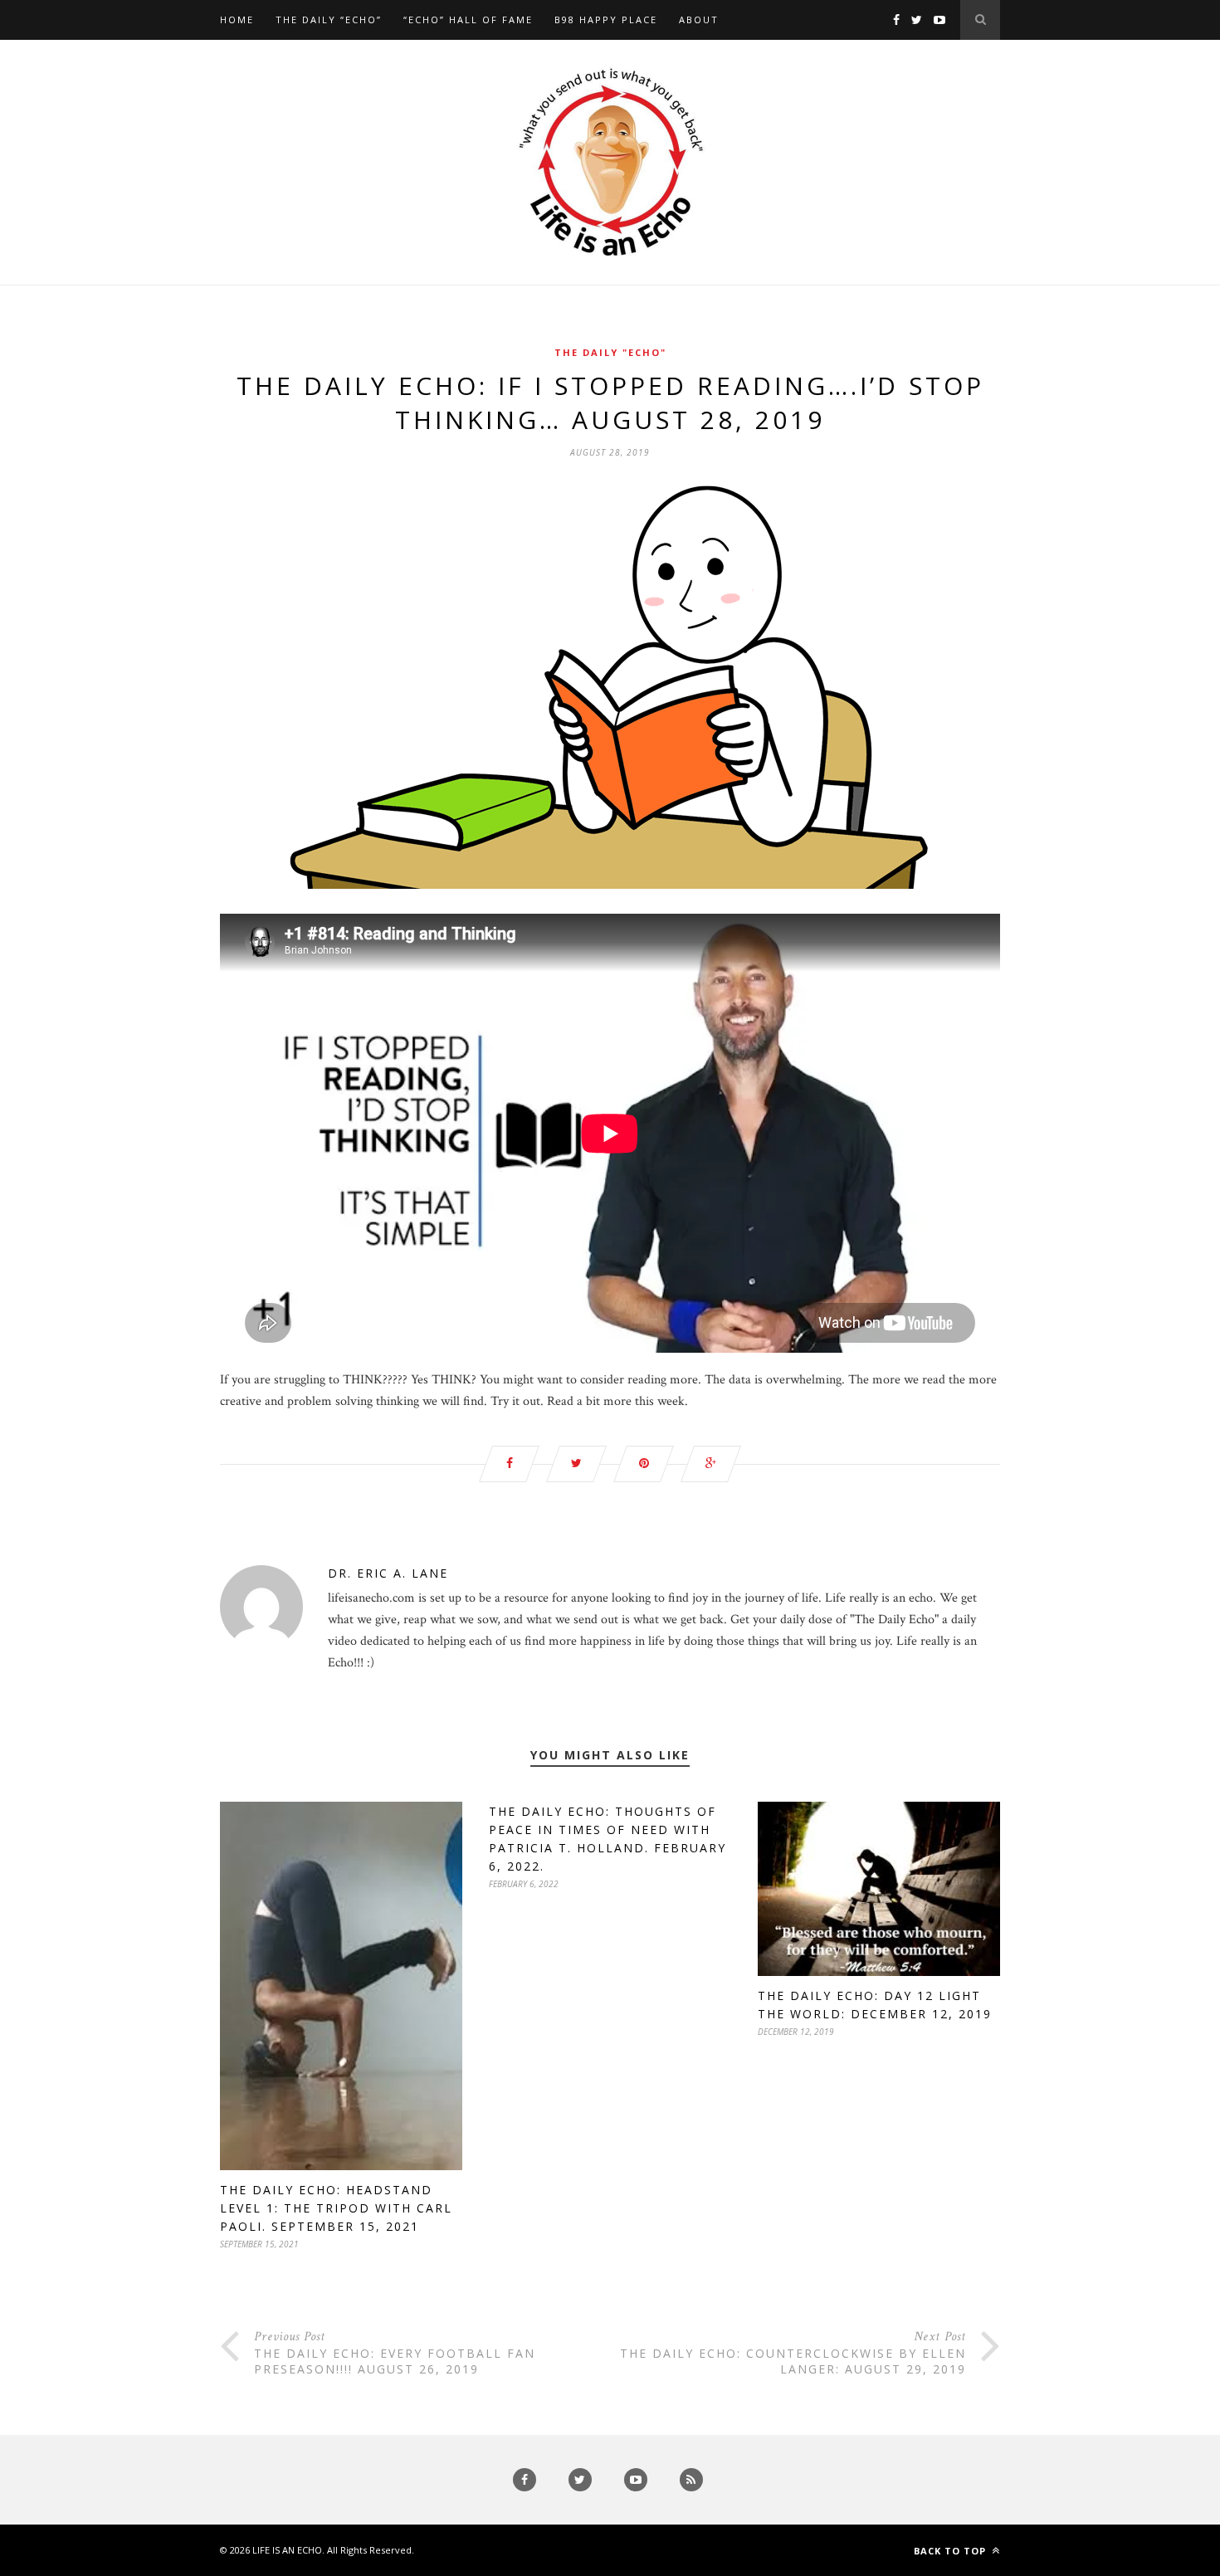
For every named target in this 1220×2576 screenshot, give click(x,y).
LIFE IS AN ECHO (287, 2550)
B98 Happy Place (606, 20)
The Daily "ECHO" (610, 352)
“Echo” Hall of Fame (468, 20)
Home (237, 20)
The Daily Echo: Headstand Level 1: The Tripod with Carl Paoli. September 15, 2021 (336, 2208)
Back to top (952, 2551)
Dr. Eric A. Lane (388, 1573)
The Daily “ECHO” (329, 20)
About (699, 20)
